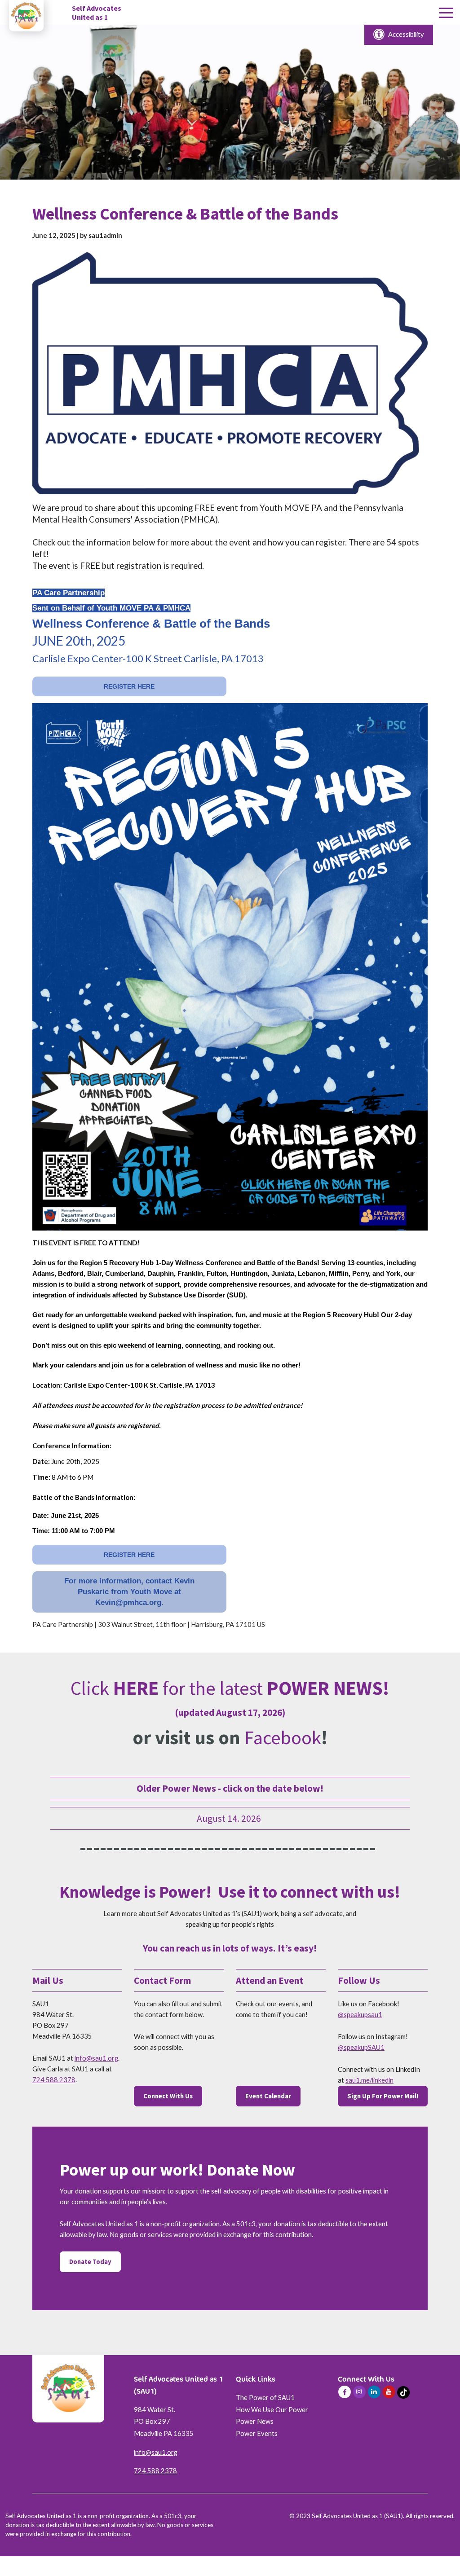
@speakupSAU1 (361, 2047)
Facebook (283, 1737)
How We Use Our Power (272, 2410)
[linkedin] (374, 2392)
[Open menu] (446, 13)
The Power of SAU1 (265, 2398)
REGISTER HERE (129, 686)
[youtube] (389, 2392)
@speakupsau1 (360, 2015)
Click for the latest (230, 1688)
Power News (255, 2421)
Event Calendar (268, 2096)
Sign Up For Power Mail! (383, 2096)
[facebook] (345, 2392)
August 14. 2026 (230, 1818)
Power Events (257, 2433)
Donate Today (90, 2262)
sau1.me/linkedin (369, 2080)
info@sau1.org (96, 2058)
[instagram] (359, 2392)
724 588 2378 (54, 2080)
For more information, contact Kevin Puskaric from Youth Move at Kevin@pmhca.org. (129, 1592)
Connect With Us (168, 2096)
